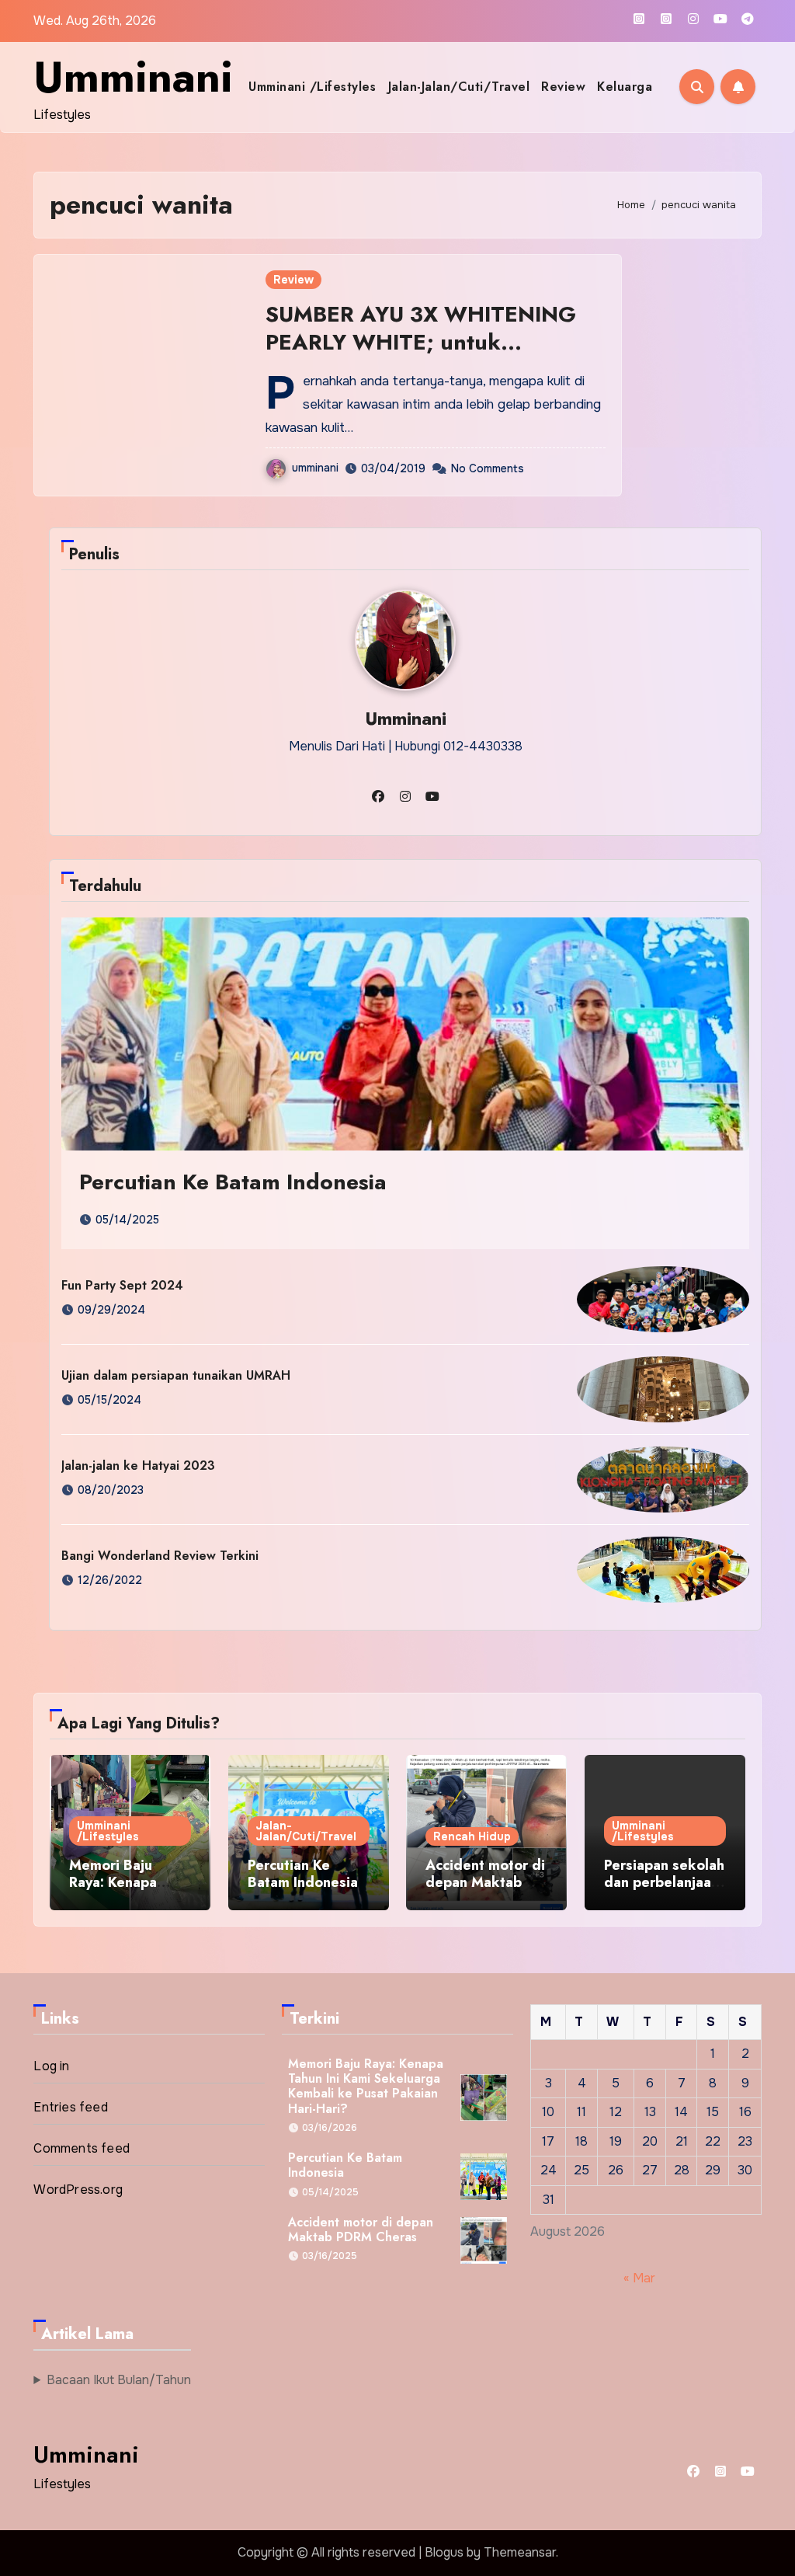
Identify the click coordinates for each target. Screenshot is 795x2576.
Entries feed (70, 2107)
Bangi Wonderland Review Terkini (160, 1556)
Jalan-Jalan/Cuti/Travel (459, 87)
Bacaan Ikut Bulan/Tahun (119, 2380)
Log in (51, 2066)
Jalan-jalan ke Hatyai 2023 (138, 1466)
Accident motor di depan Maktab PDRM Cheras (485, 1882)
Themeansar (520, 2552)
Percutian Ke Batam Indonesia (233, 1182)
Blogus (444, 2552)
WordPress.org (78, 2190)
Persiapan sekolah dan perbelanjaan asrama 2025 (664, 1882)
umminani (315, 468)
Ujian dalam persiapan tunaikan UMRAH (176, 1375)
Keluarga (625, 87)
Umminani (133, 77)
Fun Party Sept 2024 (122, 1285)
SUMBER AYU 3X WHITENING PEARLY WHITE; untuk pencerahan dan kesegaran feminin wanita (421, 357)
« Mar (639, 2278)
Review (563, 87)
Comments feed (82, 2148)
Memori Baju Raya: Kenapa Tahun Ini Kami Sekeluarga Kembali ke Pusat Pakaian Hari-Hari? (366, 2086)
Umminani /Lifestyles (312, 87)
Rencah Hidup (472, 1836)
